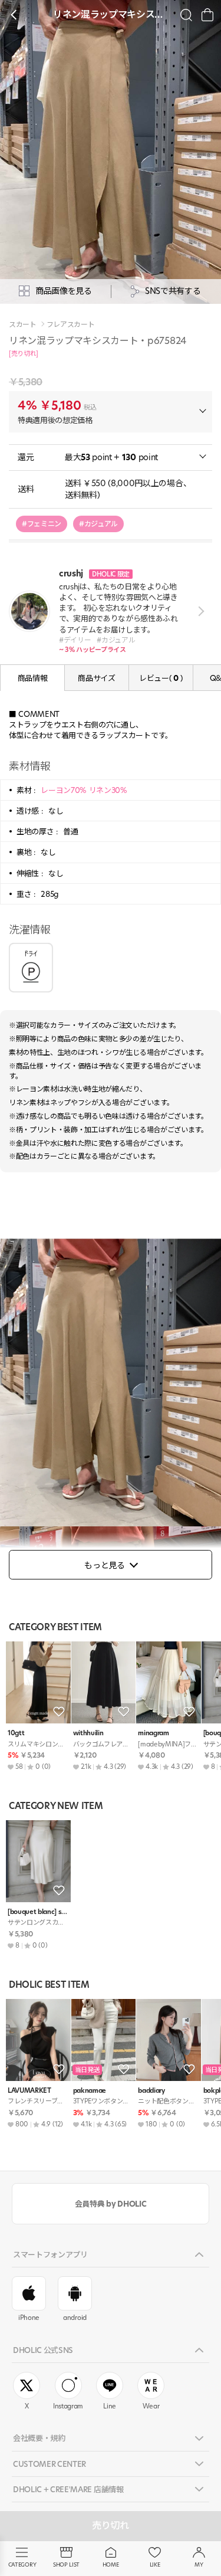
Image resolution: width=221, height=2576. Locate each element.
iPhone (29, 2318)
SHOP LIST (66, 2564)
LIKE (155, 2564)
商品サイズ (96, 678)
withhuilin (88, 1733)
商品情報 (33, 678)
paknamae (90, 2091)
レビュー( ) (161, 678)
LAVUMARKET (29, 2091)
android (75, 2318)
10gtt (16, 1733)
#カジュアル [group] (98, 524)
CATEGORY (22, 2564)
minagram (153, 1733)
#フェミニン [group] (42, 524)
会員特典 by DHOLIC (111, 2204)
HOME (111, 2564)
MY (199, 2564)
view (199, 611)
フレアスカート (71, 325)
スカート (23, 325)
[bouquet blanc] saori (38, 1912)
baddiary (151, 2091)
